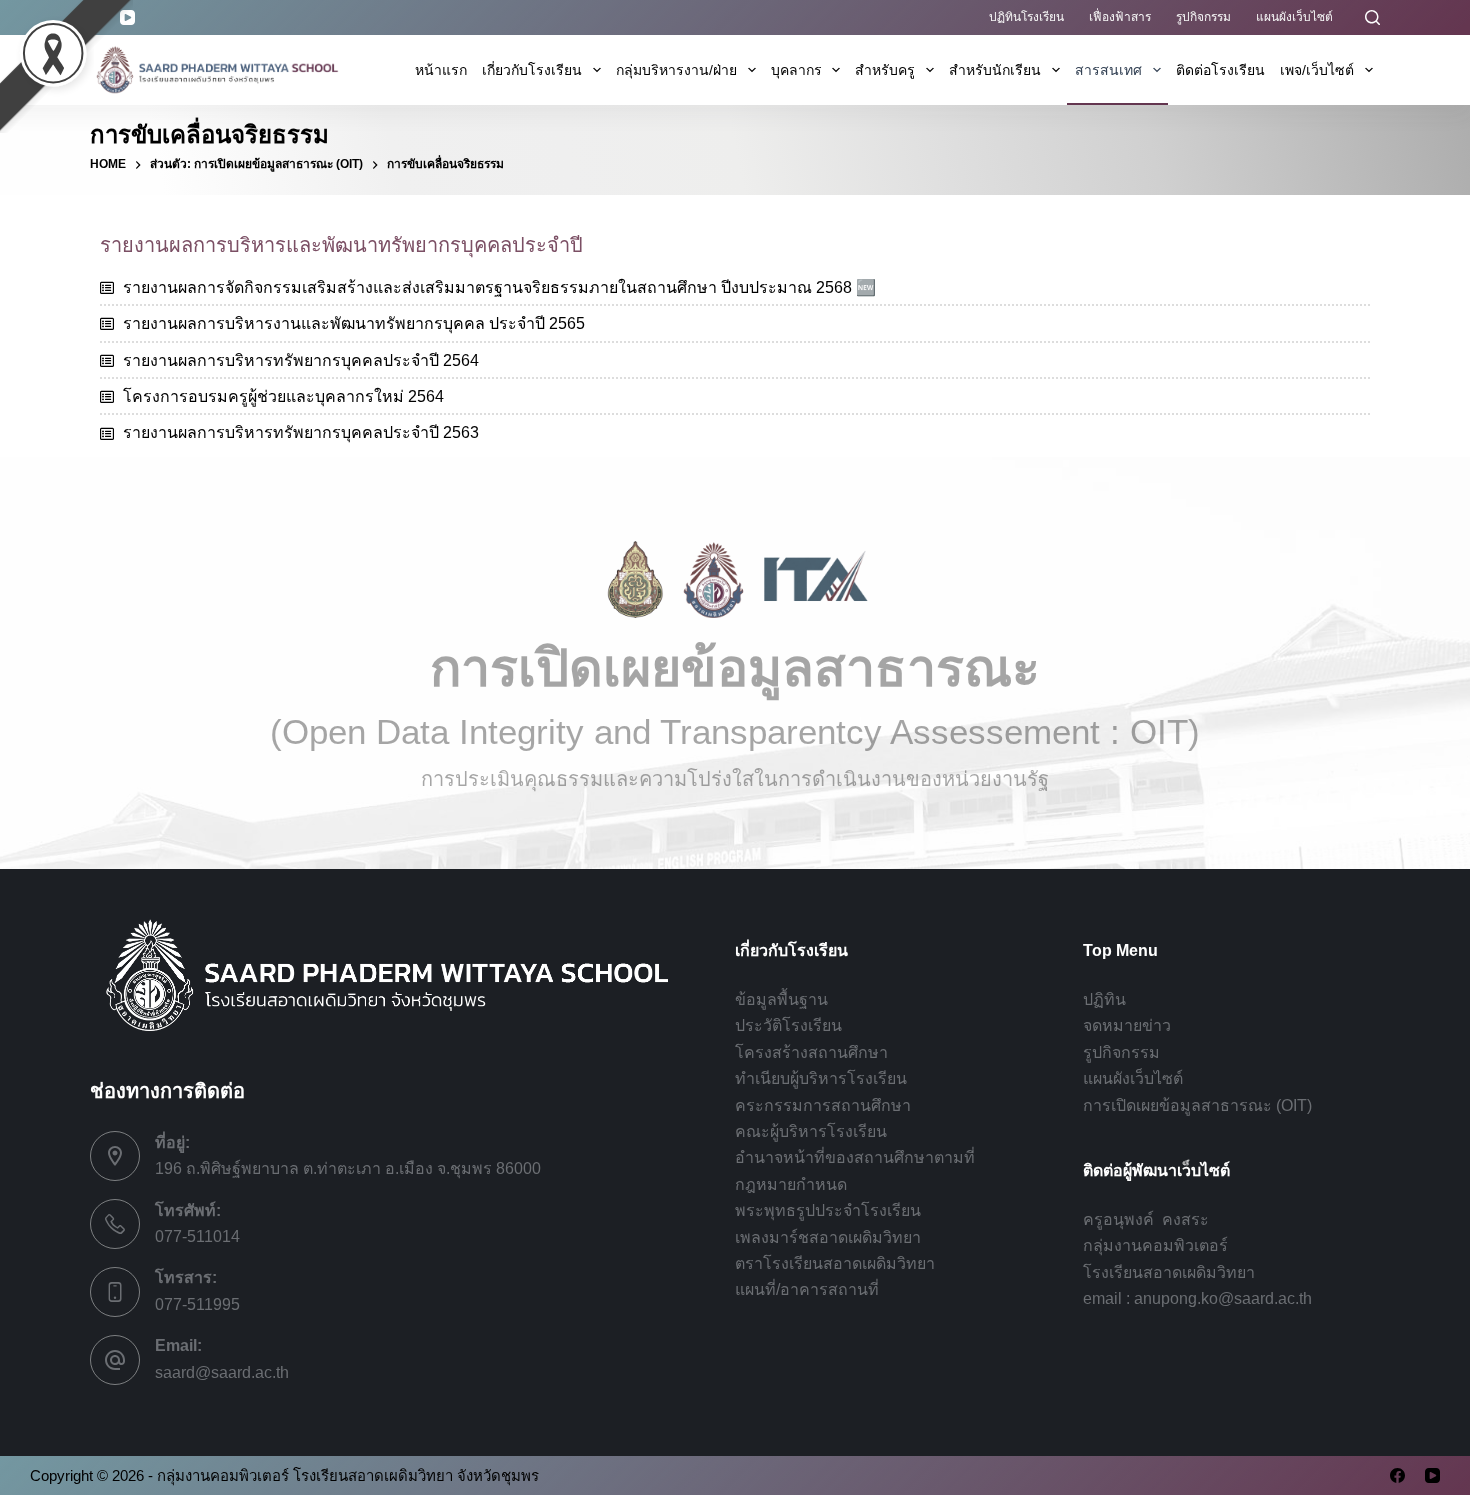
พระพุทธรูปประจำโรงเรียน (828, 1210)
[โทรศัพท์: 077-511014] (115, 1224)
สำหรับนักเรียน (995, 70)
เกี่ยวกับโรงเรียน (532, 70)
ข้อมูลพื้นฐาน (781, 999)
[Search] (1372, 17)
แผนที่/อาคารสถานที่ (807, 1289)
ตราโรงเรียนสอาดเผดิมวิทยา (835, 1263)
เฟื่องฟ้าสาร (1120, 17)
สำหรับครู (885, 70)
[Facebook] (1397, 1475)
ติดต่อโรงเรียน (1220, 70)
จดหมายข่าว (1127, 1025)
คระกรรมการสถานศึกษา (823, 1105)
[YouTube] (1432, 1475)
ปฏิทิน (1104, 999)
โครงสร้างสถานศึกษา (811, 1052)
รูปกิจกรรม (1203, 17)
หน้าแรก (441, 70)
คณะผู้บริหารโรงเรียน (811, 1131)
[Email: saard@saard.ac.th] (115, 1360)
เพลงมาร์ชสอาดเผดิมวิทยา (828, 1237)
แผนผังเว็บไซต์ (1294, 17)
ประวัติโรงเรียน (788, 1025)
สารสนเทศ (1108, 70)
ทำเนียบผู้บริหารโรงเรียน (821, 1078)
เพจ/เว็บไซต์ (1317, 70)
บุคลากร (796, 70)
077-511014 (197, 1236)
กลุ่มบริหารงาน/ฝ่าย (676, 70)
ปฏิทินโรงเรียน (1026, 17)
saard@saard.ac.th (222, 1372)
